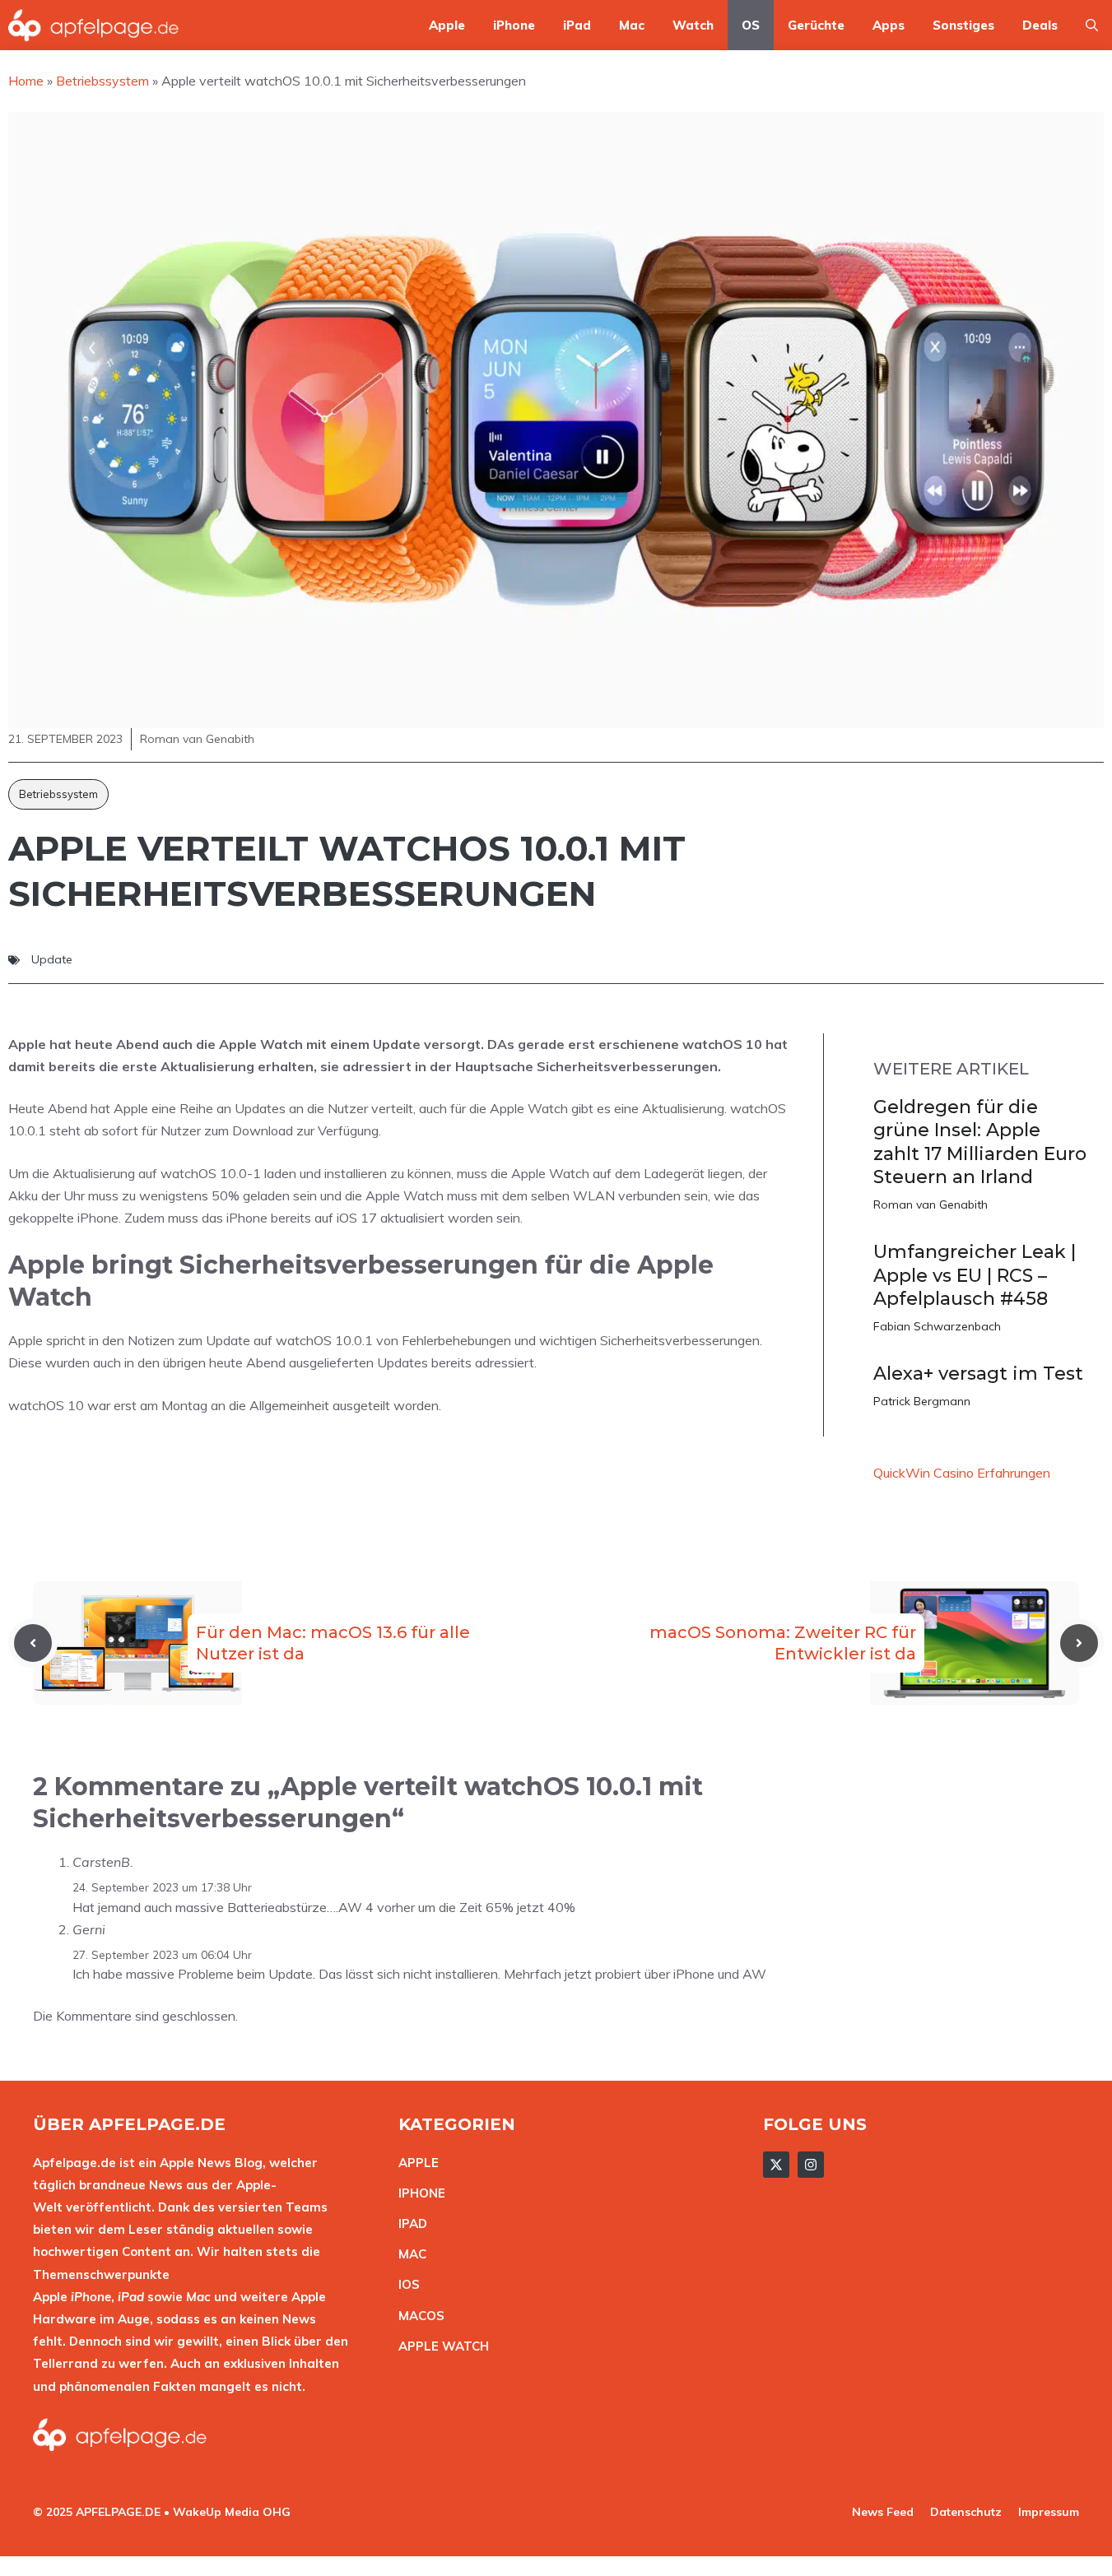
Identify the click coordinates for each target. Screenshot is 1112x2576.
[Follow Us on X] (776, 2165)
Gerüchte (816, 25)
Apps (889, 25)
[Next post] (1079, 1643)
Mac (632, 25)
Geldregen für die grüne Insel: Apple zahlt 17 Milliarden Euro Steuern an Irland (980, 1142)
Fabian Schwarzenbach (937, 1326)
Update (52, 959)
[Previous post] (33, 1643)
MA (408, 2254)
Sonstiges (963, 25)
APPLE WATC (439, 2346)
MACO (417, 2316)
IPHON (418, 2193)
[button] (1092, 25)
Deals (1040, 25)
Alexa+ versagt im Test (978, 1374)
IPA (408, 2223)
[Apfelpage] (94, 25)
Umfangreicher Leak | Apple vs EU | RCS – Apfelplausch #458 (975, 1275)
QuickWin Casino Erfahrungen (962, 1473)
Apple (447, 25)
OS (751, 25)
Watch (693, 25)
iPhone (514, 25)
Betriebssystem (58, 794)
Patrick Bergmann (922, 1401)
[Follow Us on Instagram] (811, 2165)
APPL (415, 2163)
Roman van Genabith (931, 1204)
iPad (577, 25)
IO (405, 2284)
